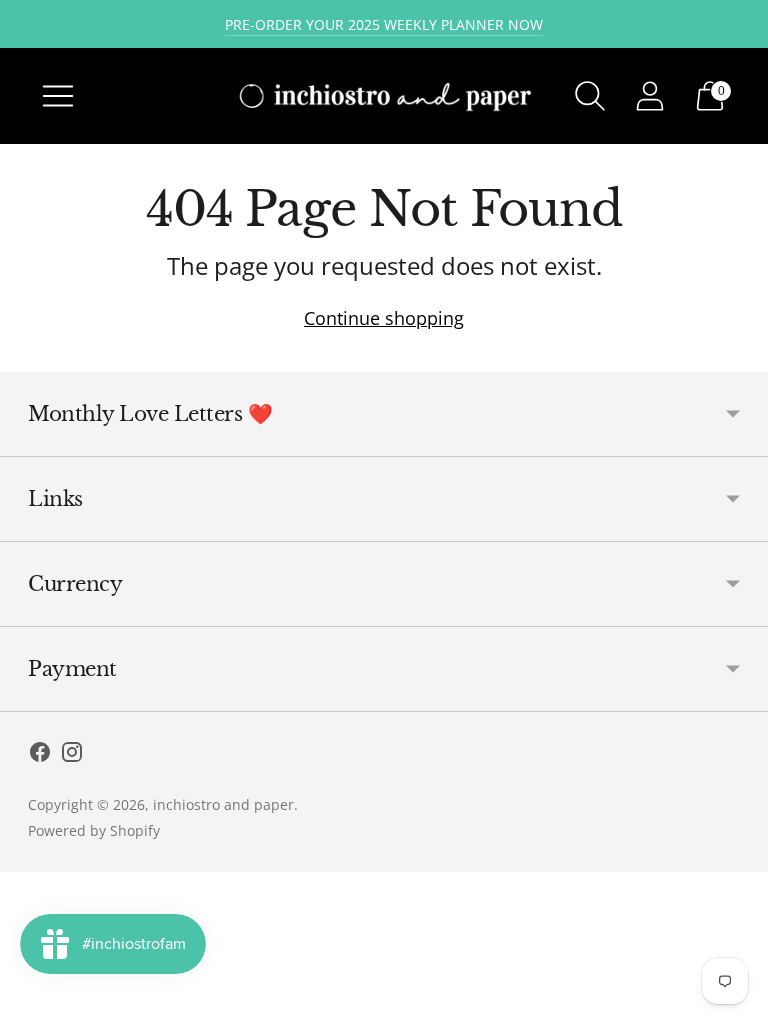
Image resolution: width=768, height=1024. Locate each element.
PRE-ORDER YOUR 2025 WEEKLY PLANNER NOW (384, 24)
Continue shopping (384, 318)
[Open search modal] (590, 96)
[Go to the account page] (650, 96)
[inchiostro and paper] (383, 95)
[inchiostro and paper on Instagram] (72, 755)
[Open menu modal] (58, 96)
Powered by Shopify (94, 830)
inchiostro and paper (223, 804)
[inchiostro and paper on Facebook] (40, 755)
